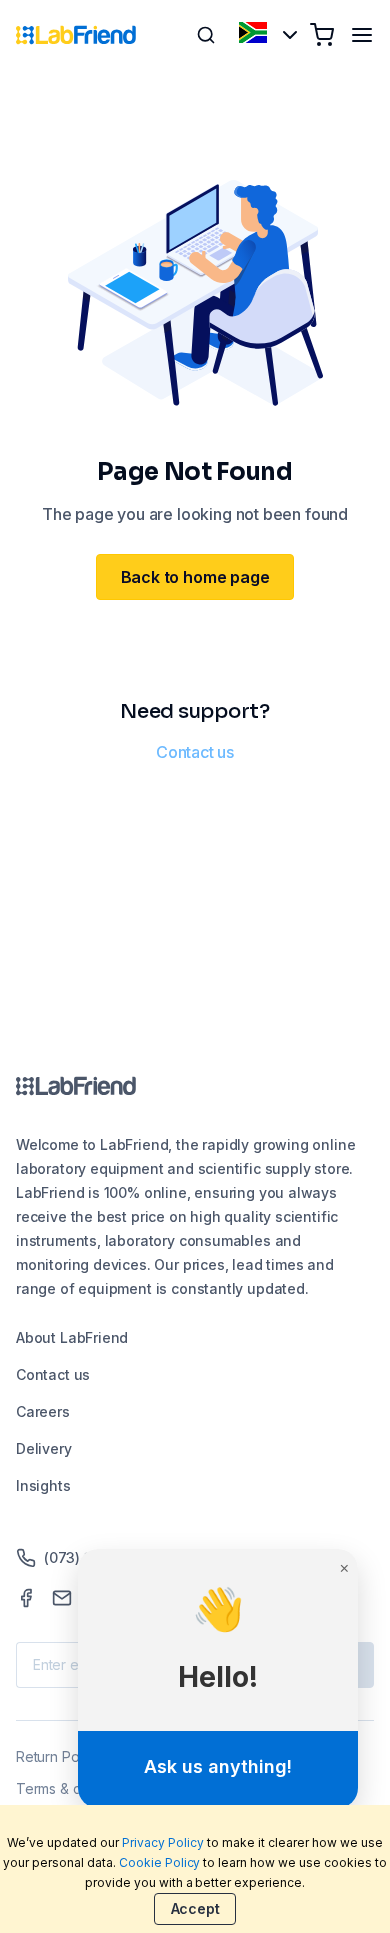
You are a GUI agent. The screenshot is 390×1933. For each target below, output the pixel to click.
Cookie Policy (160, 1862)
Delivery (44, 1448)
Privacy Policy (163, 1842)
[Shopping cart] (322, 35)
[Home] (76, 35)
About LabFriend (72, 1337)
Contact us (195, 752)
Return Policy (58, 1756)
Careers (43, 1411)
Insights (43, 1485)
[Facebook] (26, 1598)
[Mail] (62, 1598)
